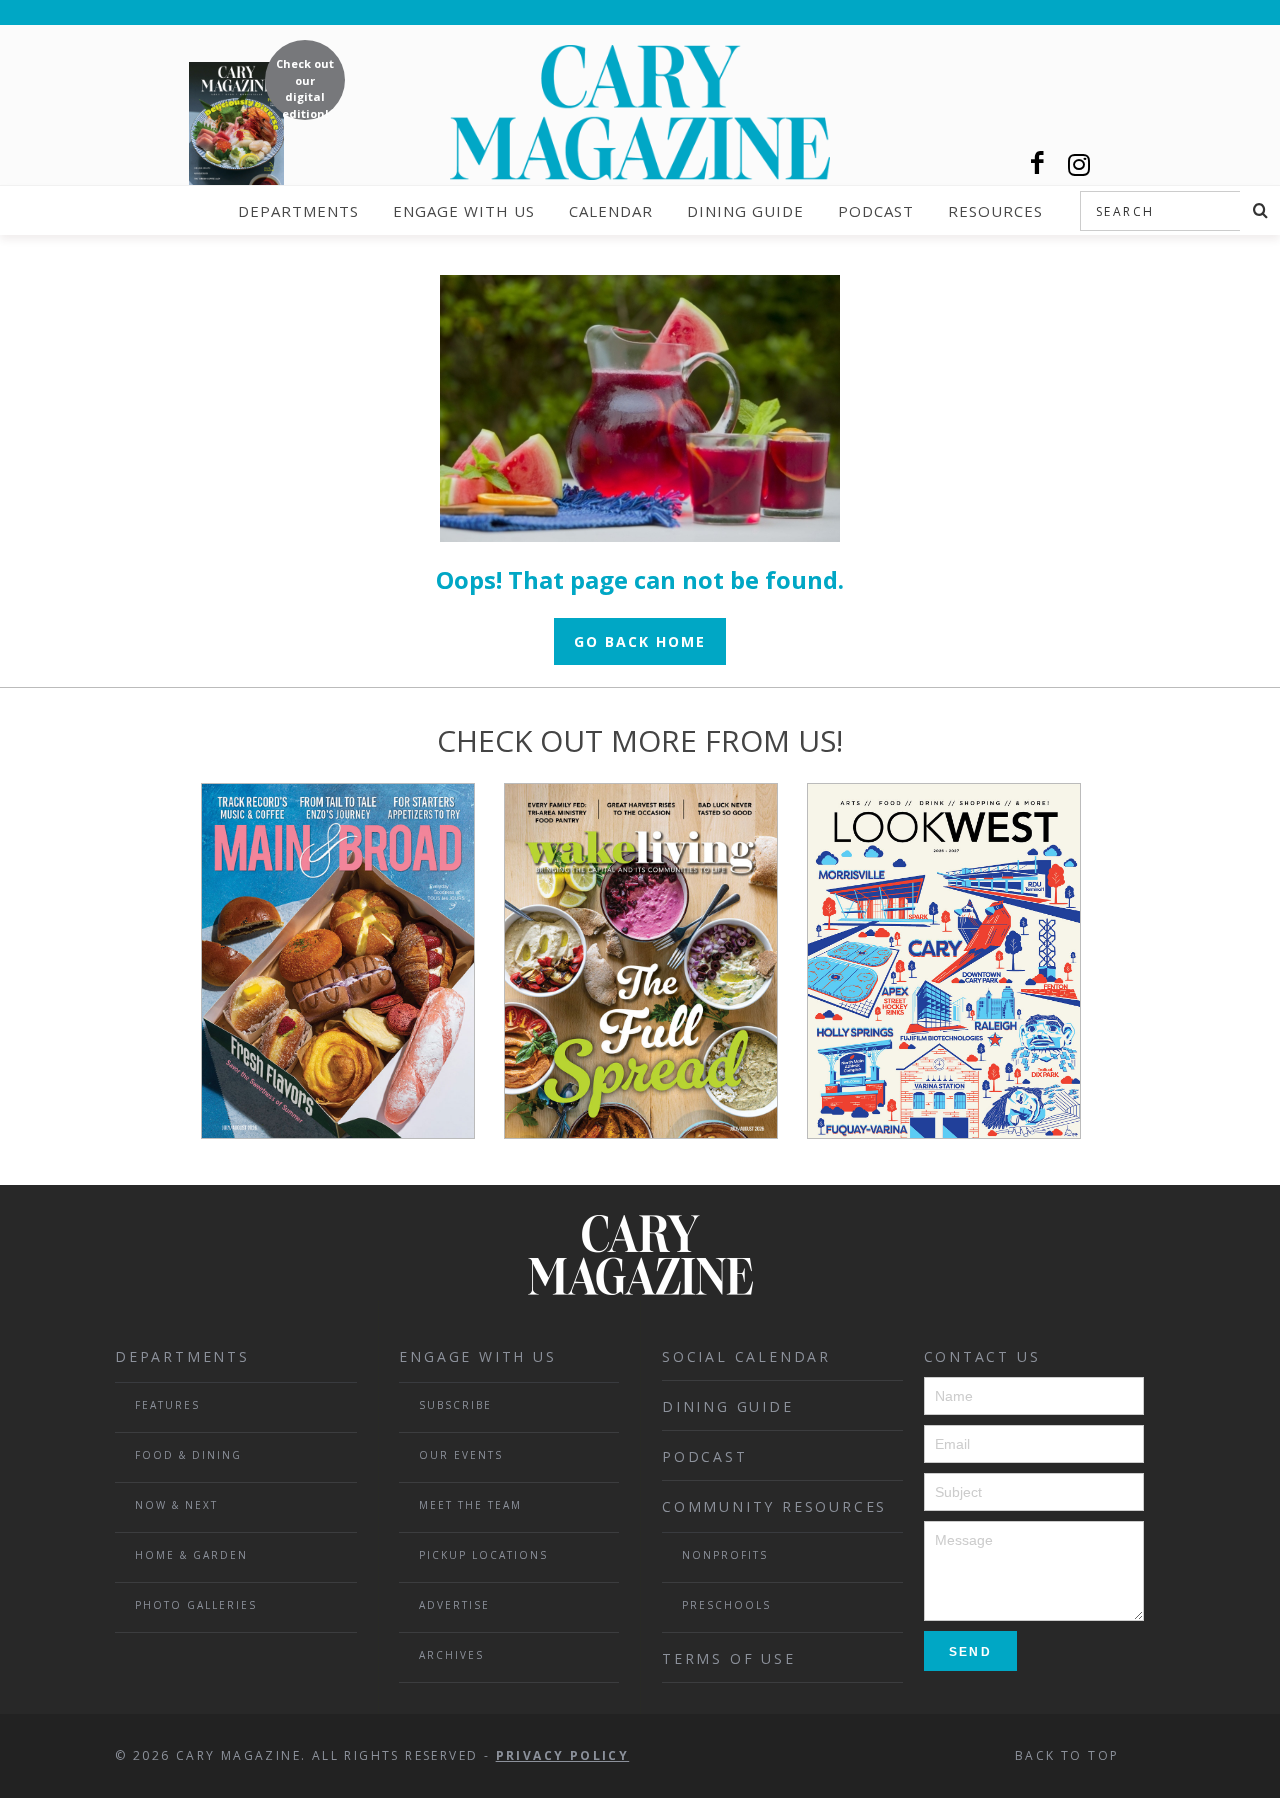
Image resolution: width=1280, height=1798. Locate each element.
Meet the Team (470, 1505)
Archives (451, 1655)
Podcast (876, 211)
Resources (995, 211)
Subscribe (455, 1405)
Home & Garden (191, 1555)
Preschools (726, 1605)
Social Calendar (746, 1356)
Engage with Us (464, 211)
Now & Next (176, 1505)
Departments (298, 211)
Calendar (611, 211)
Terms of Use (729, 1658)
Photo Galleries (196, 1605)
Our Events (461, 1455)
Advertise (454, 1605)
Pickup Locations (483, 1555)
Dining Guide (745, 211)
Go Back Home (640, 641)
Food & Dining (188, 1455)
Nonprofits (725, 1555)
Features (167, 1405)
